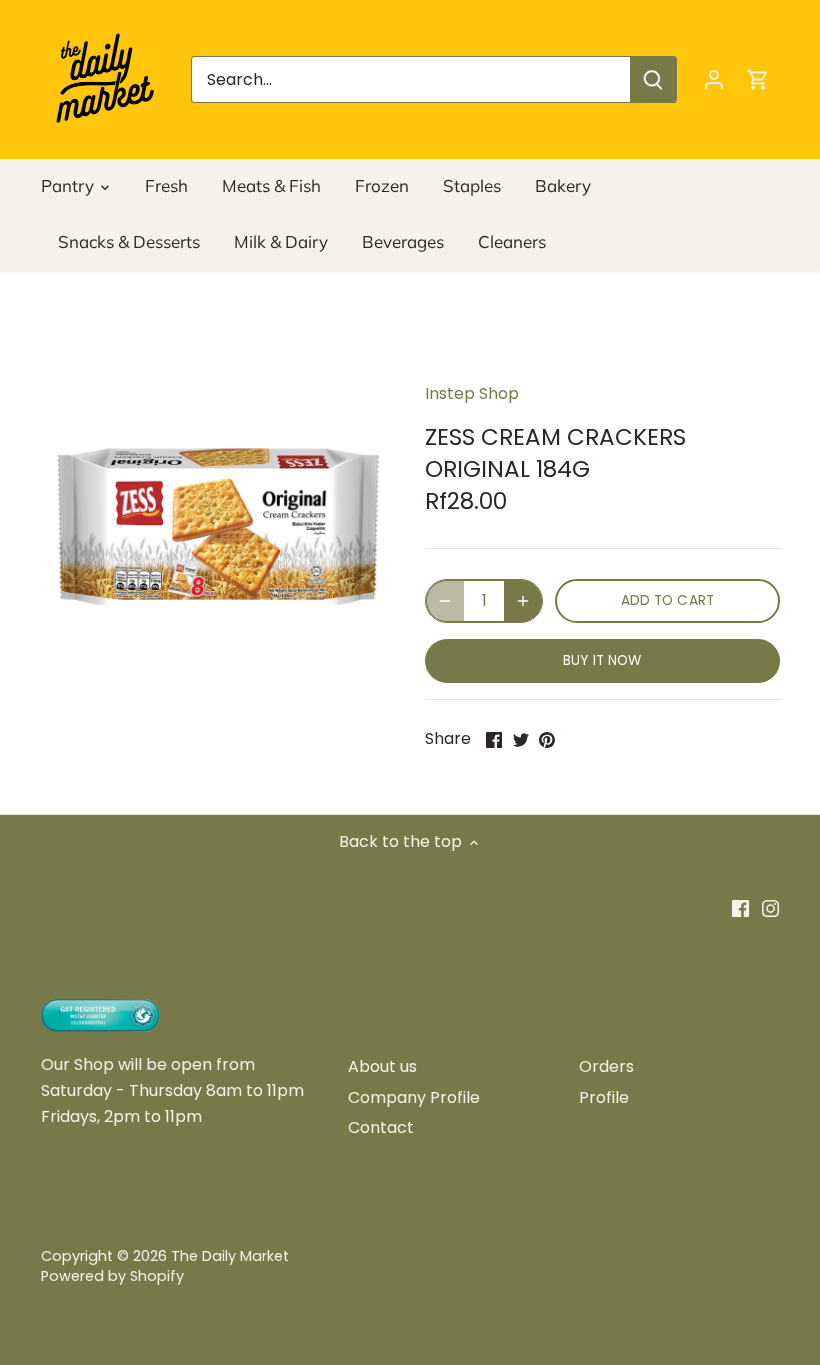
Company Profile (414, 1097)
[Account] (714, 79)
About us (382, 1066)
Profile (604, 1097)
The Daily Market (230, 1256)
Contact (381, 1127)
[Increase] (523, 601)
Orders (606, 1066)
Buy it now (602, 660)
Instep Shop (472, 393)
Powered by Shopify (112, 1276)
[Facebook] (740, 908)
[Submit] (653, 79)
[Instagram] (770, 908)
